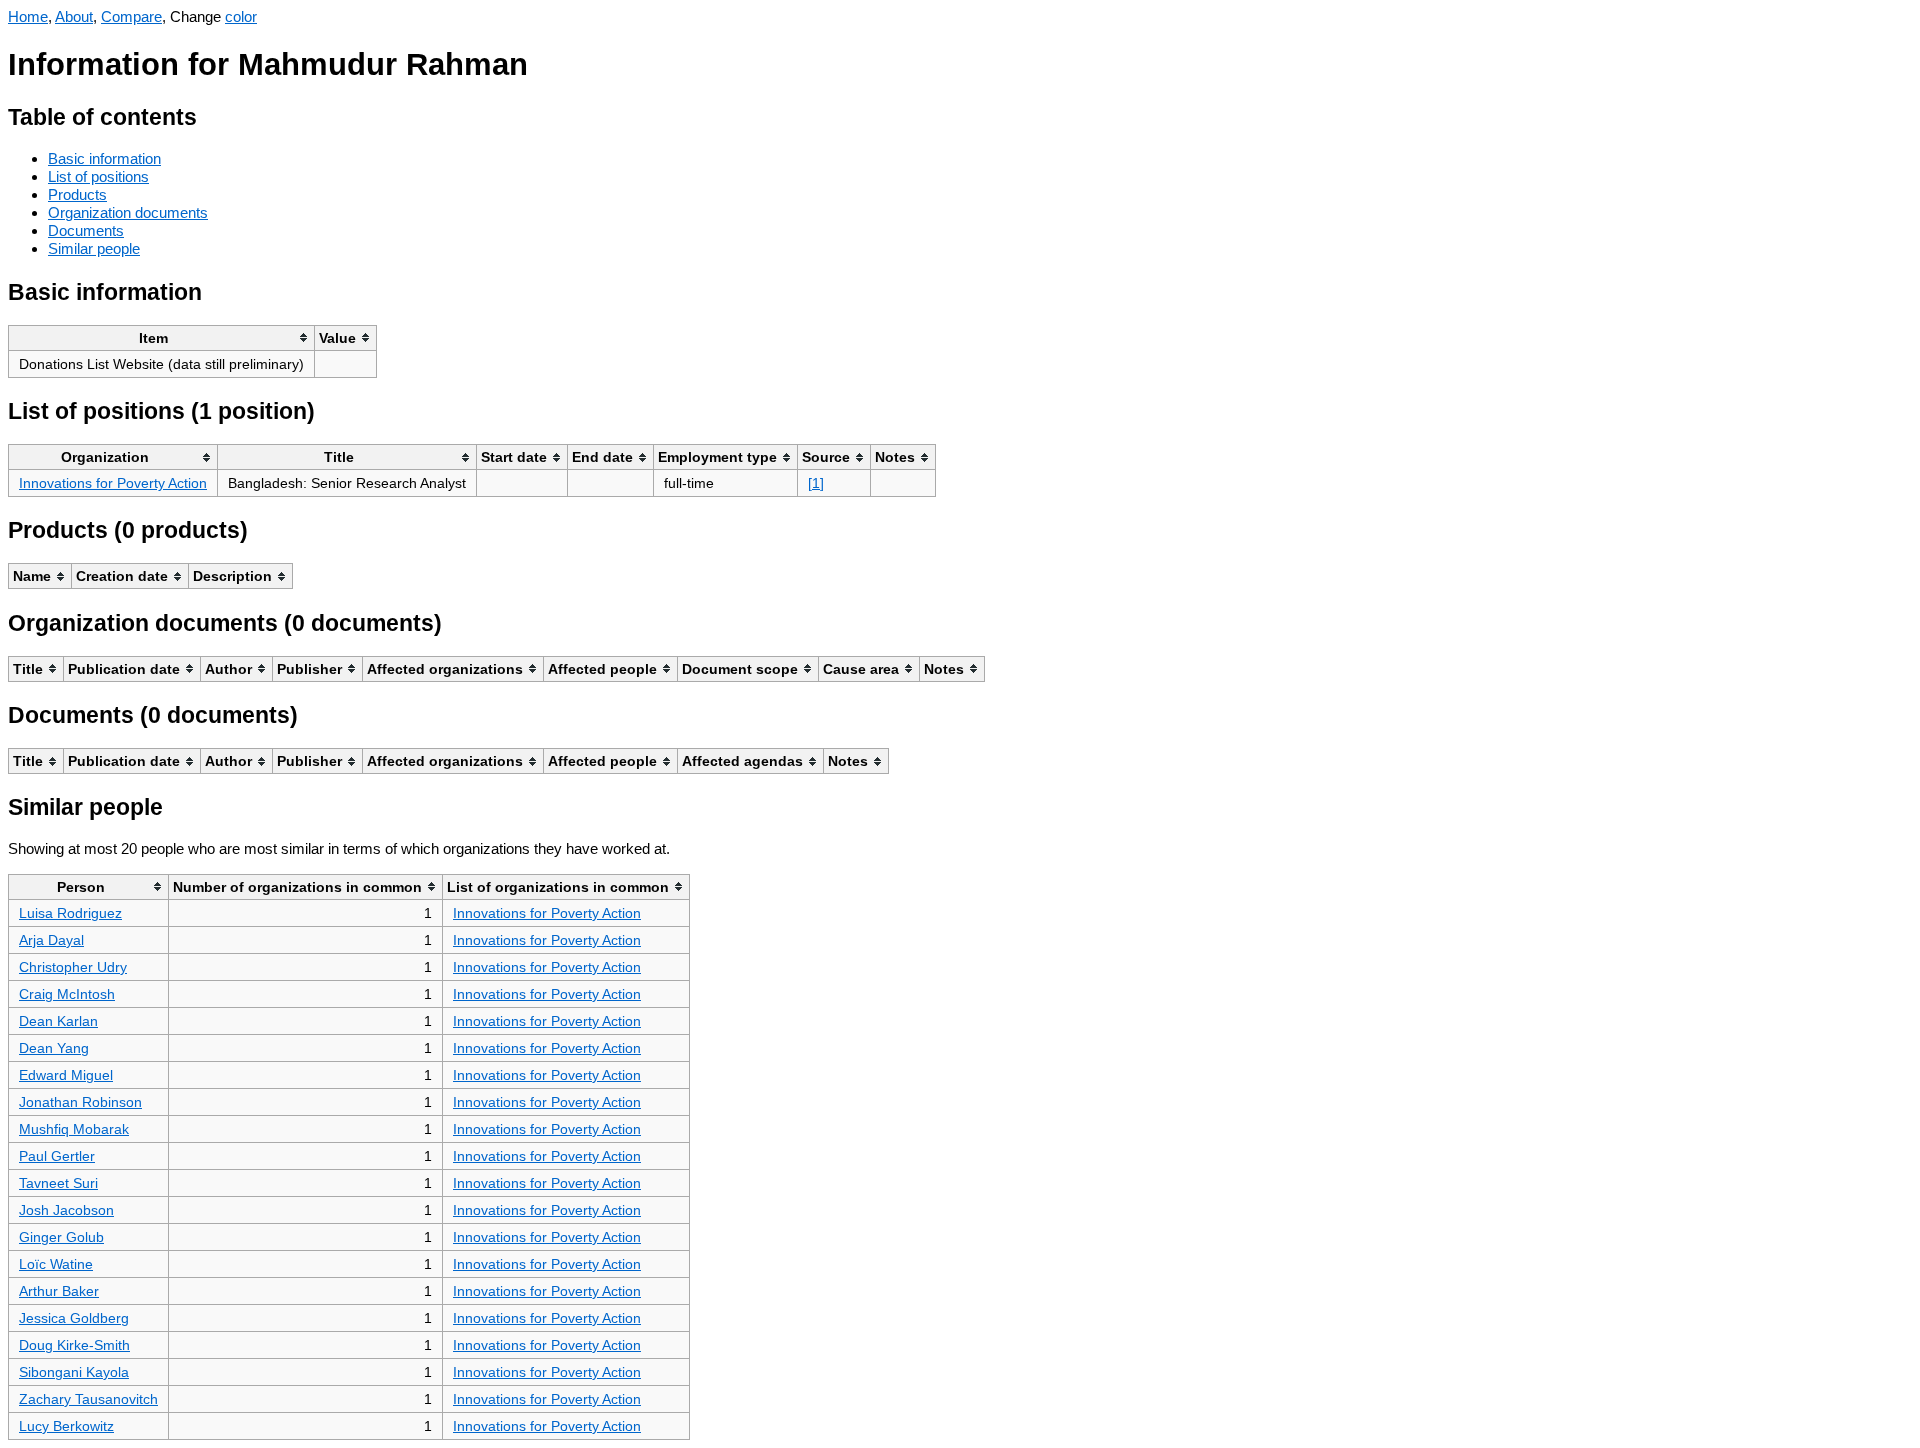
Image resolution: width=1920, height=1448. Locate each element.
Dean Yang (54, 1048)
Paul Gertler (57, 1156)
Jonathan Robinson (80, 1102)
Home (28, 16)
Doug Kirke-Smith (74, 1345)
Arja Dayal (51, 940)
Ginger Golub (61, 1237)
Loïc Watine (56, 1264)
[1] (816, 483)
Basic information (104, 158)
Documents (86, 230)
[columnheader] (162, 337)
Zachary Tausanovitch (88, 1399)
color (241, 16)
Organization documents (128, 212)
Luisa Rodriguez (70, 913)
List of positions (98, 176)
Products (77, 194)
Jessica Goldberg (74, 1318)
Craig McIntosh (67, 994)
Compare (131, 16)
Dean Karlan (58, 1021)
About (74, 16)
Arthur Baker (59, 1291)
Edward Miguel (66, 1075)
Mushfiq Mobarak (74, 1129)
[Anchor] (212, 114)
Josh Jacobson (66, 1210)
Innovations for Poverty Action (113, 483)
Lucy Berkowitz (66, 1426)
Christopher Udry (73, 967)
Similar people (94, 248)
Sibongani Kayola (74, 1372)
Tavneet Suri (58, 1183)
